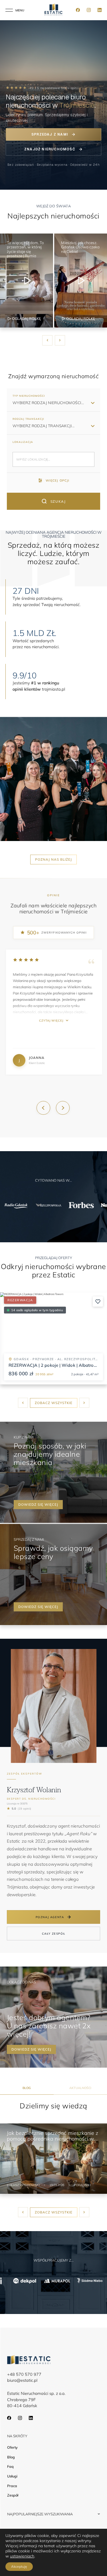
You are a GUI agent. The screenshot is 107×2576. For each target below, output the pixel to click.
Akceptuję (19, 2566)
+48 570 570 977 (24, 2374)
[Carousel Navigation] (54, 340)
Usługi (12, 2476)
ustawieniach (22, 2556)
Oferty (12, 2447)
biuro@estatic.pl (22, 2380)
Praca (12, 2486)
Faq (10, 2466)
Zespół (13, 2495)
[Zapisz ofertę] (98, 1302)
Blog (11, 2457)
